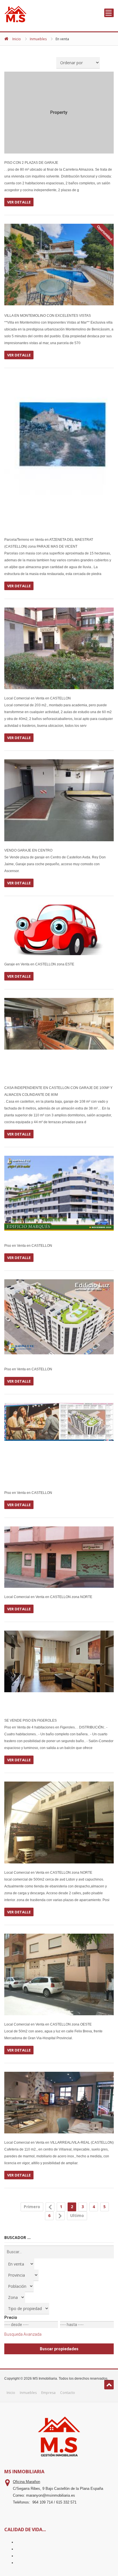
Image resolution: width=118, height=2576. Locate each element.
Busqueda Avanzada (23, 2334)
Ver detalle (19, 202)
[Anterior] (50, 2207)
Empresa (48, 2393)
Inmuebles (38, 39)
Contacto (68, 2393)
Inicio (17, 39)
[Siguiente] (60, 2216)
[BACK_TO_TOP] (109, 2385)
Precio (11, 2317)
